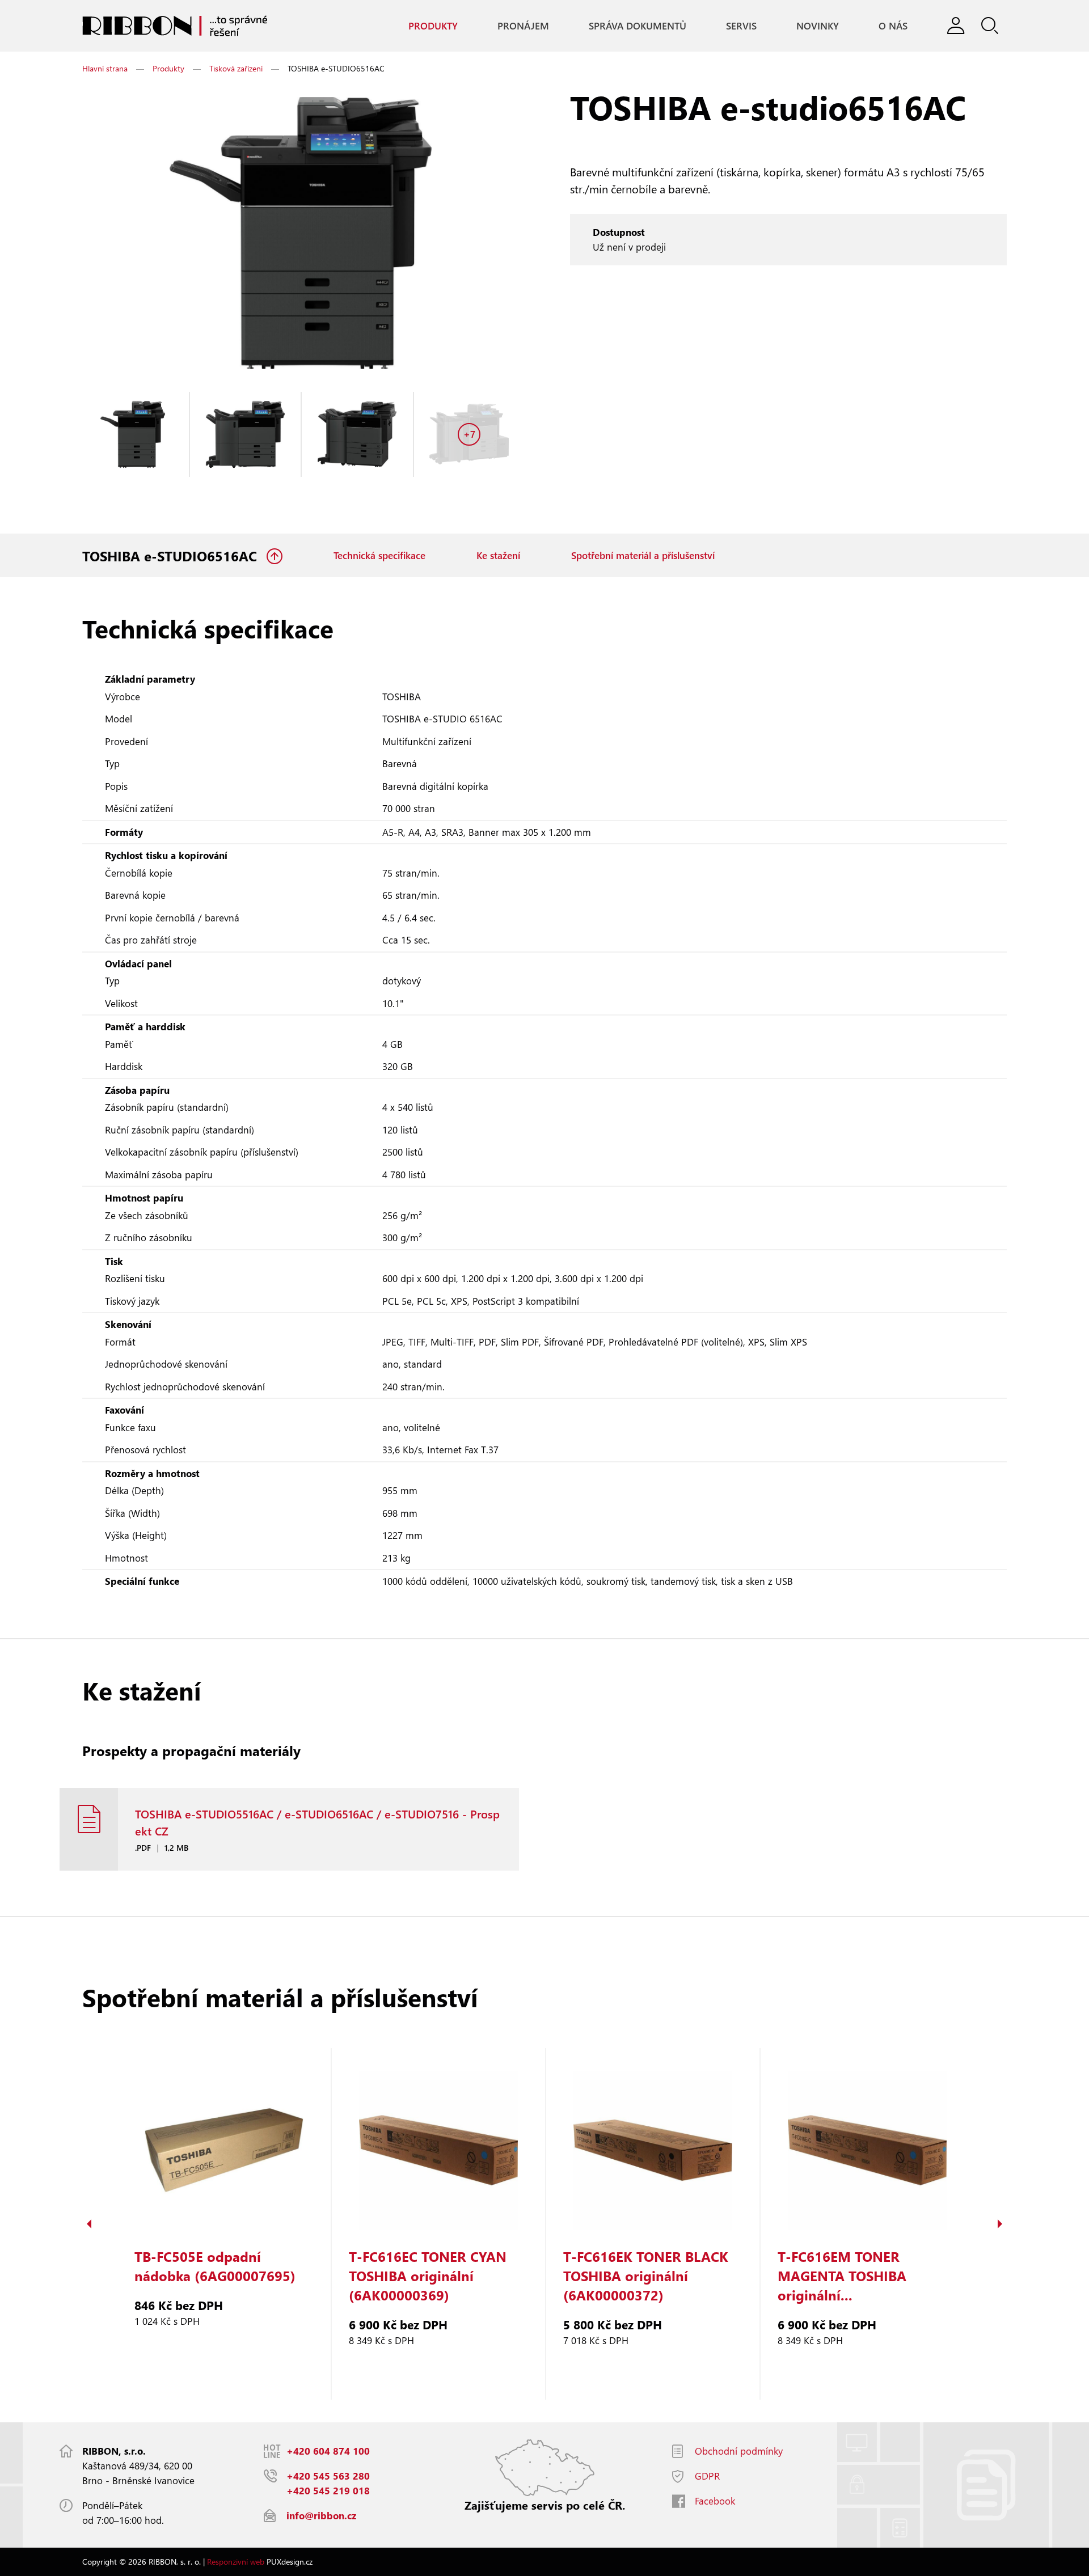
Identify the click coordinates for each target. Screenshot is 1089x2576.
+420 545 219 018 (328, 2491)
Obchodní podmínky (739, 2451)
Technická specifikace (379, 555)
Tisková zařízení (236, 68)
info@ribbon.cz (321, 2516)
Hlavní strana (105, 68)
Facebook (715, 2501)
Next (1000, 2224)
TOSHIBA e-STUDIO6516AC (172, 556)
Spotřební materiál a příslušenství (643, 555)
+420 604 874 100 (328, 2451)
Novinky (818, 26)
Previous (89, 2224)
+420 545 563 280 (328, 2476)
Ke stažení (498, 555)
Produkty (433, 26)
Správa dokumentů (638, 26)
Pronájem (523, 26)
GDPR (707, 2476)
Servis (741, 26)
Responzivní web (236, 2562)
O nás (893, 26)
